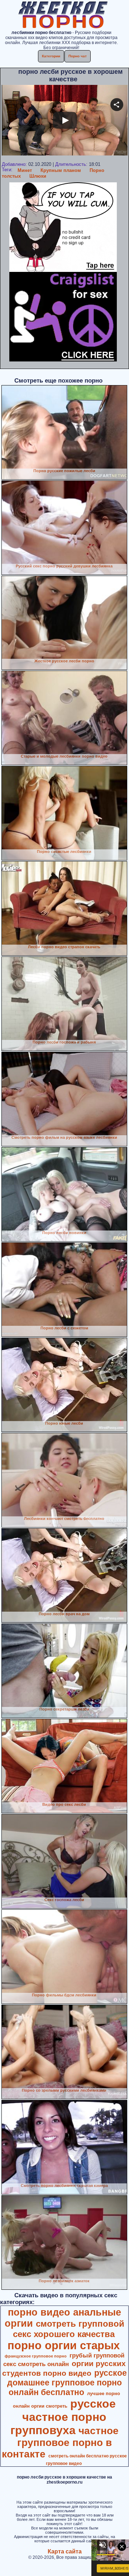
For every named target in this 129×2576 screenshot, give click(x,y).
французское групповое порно (36, 2356)
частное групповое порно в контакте (60, 2442)
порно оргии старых (64, 2345)
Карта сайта (65, 2551)
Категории (51, 56)
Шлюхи (38, 176)
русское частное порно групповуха (63, 2417)
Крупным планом (61, 170)
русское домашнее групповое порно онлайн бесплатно (67, 2383)
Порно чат (78, 56)
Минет (25, 170)
